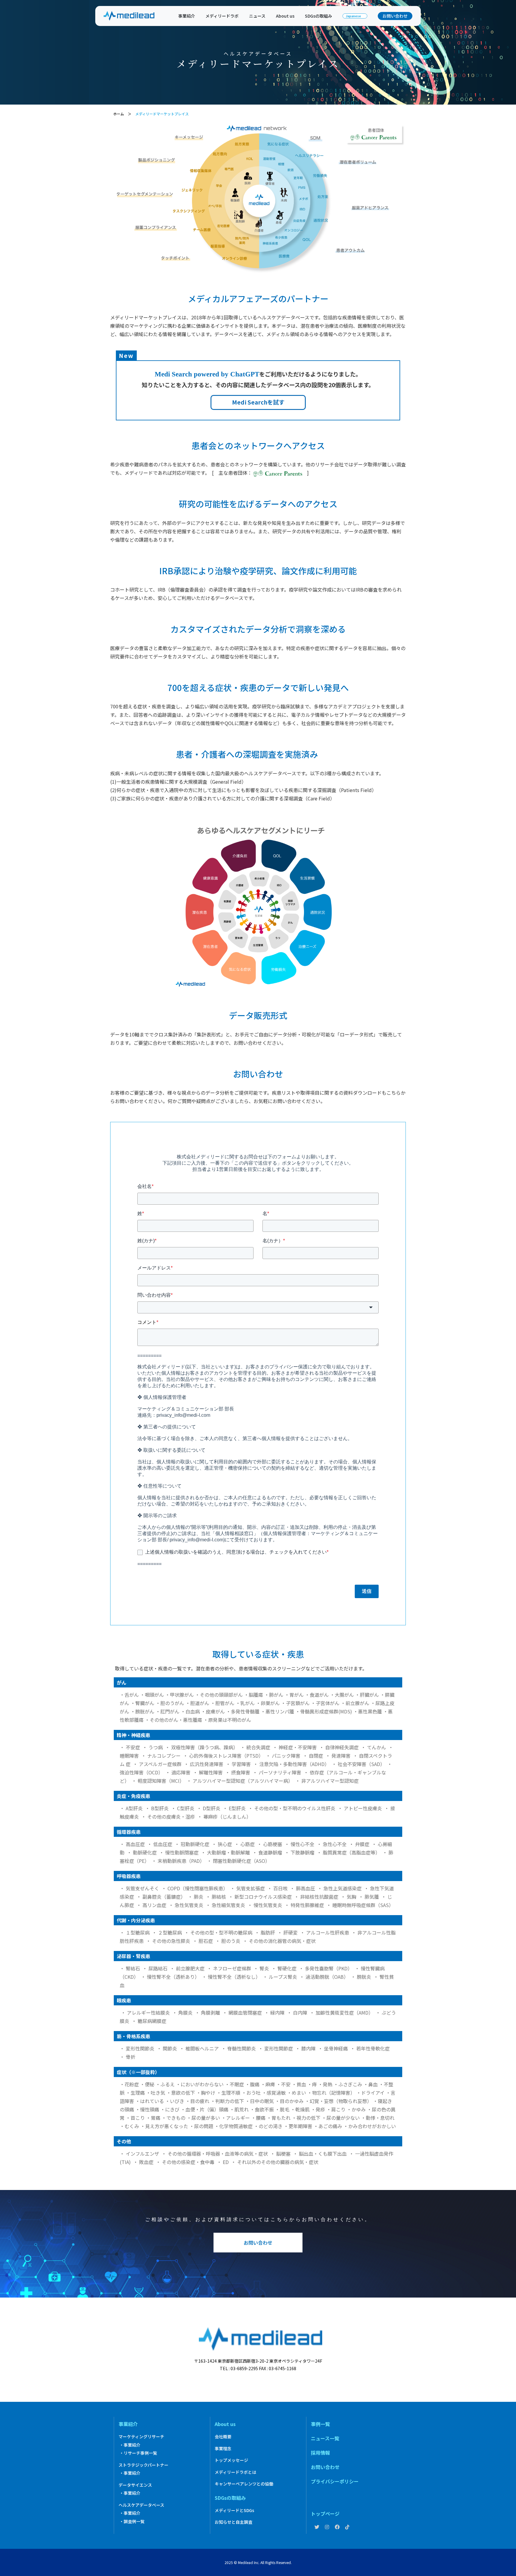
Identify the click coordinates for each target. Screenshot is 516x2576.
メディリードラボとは (235, 2472)
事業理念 (223, 2448)
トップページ (325, 2514)
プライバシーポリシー (335, 2481)
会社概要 (223, 2436)
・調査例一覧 (132, 2521)
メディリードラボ (222, 16)
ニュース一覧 (325, 2438)
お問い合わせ (395, 16)
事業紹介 (187, 16)
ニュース (257, 16)
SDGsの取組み (318, 16)
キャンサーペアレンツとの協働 (244, 2484)
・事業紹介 (130, 2445)
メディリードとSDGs (234, 2510)
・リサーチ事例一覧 (138, 2453)
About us (285, 16)
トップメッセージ (231, 2460)
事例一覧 (320, 2424)
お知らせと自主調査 (234, 2522)
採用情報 (320, 2453)
